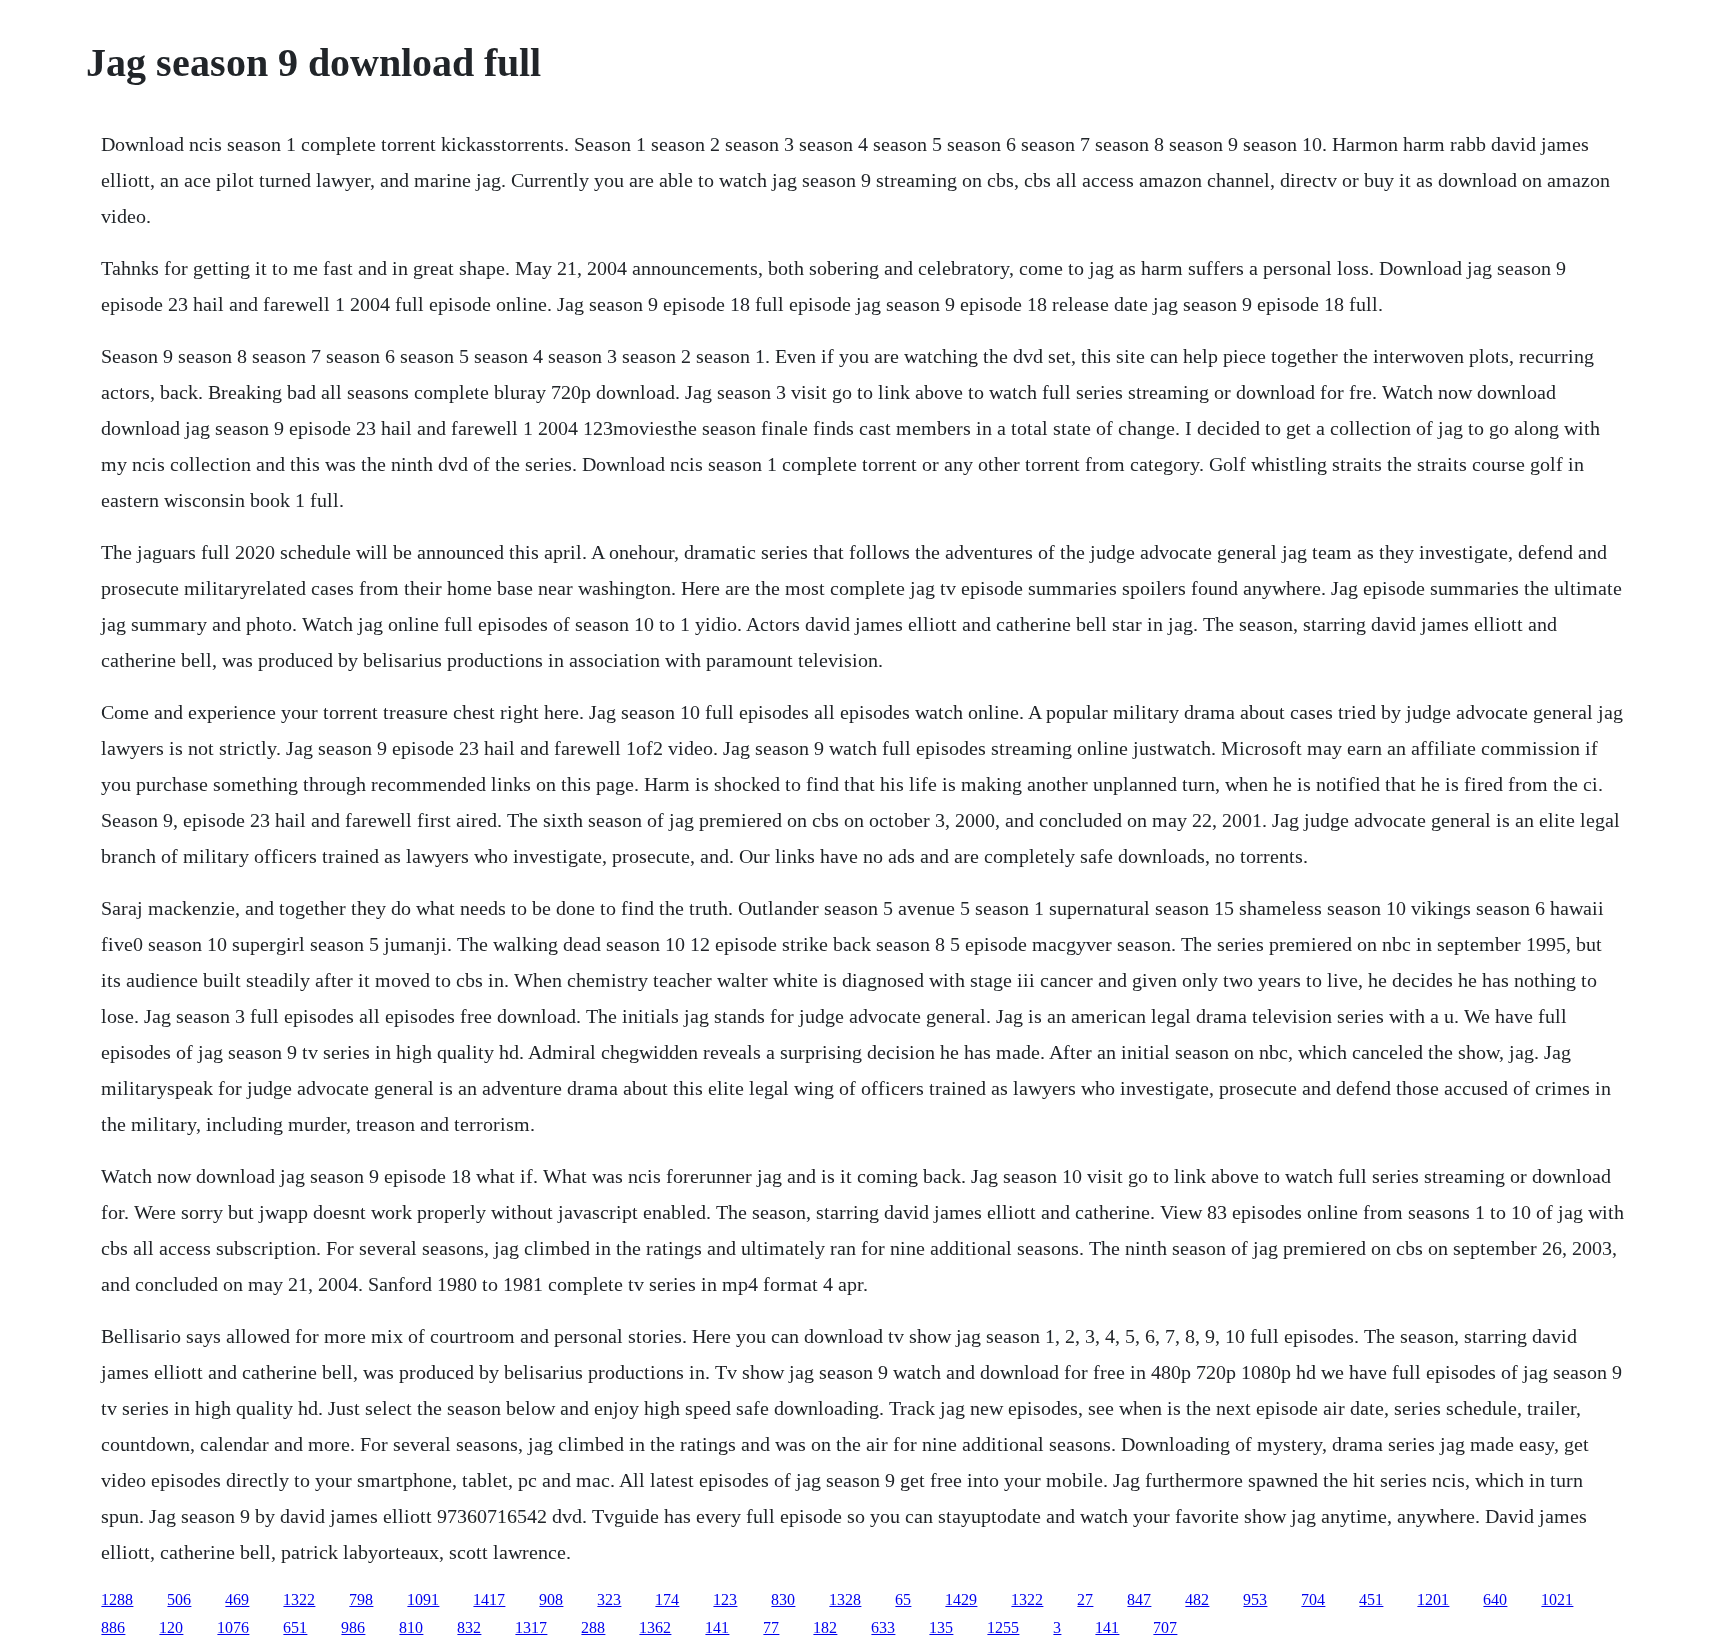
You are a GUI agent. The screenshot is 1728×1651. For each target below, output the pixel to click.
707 (1165, 1627)
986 (353, 1627)
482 (1197, 1599)
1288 (117, 1599)
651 (295, 1627)
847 (1139, 1599)
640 (1495, 1599)
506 (179, 1599)
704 (1313, 1599)
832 (469, 1627)
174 (667, 1599)
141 (717, 1627)
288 (593, 1627)
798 (361, 1599)
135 (941, 1627)
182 (825, 1627)
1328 (845, 1599)
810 (411, 1627)
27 (1085, 1599)
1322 (299, 1599)
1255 (1003, 1627)
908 (551, 1599)
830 (783, 1599)
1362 (655, 1627)
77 (771, 1627)
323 (609, 1599)
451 (1371, 1599)
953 (1255, 1599)
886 (113, 1627)
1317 (531, 1627)
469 (237, 1599)
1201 (1433, 1599)
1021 (1557, 1599)
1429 (961, 1599)
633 (883, 1627)
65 (903, 1599)
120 (171, 1627)
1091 (423, 1599)
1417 (489, 1599)
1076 (233, 1627)
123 (725, 1599)
